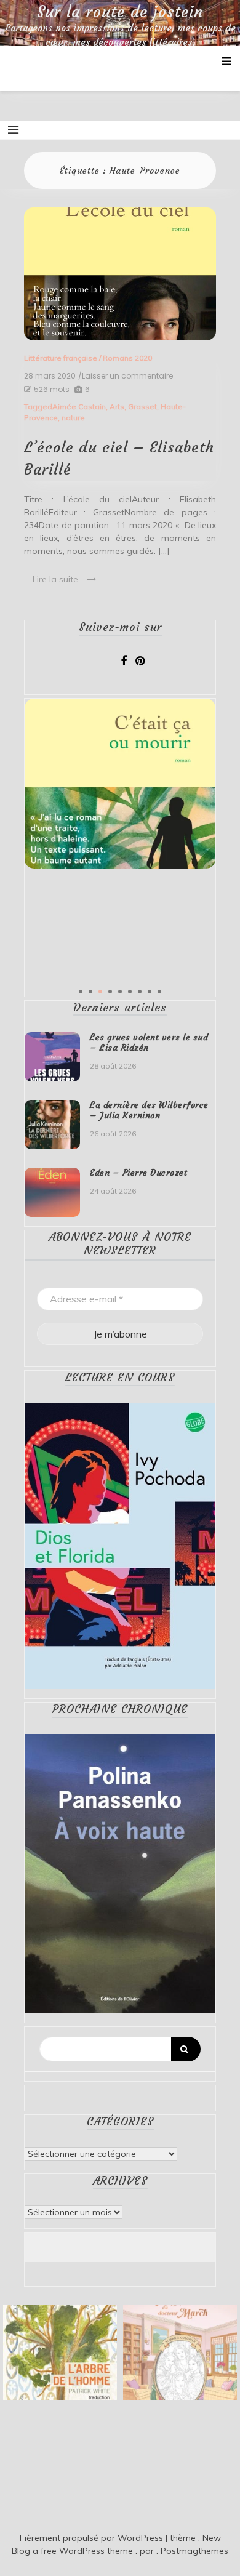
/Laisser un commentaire (126, 376)
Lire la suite (55, 579)
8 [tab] (150, 992)
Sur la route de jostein (120, 12)
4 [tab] (110, 992)
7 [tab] (140, 992)
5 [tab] (120, 992)
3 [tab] (100, 992)
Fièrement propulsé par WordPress (93, 2538)
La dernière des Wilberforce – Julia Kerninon (149, 1110)
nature (73, 418)
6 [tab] (130, 992)
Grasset (142, 407)
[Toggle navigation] (13, 130)
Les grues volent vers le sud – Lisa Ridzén (149, 1042)
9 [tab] (159, 992)
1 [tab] (81, 992)
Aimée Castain (79, 407)
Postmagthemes (194, 2551)
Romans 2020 (127, 358)
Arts (117, 407)
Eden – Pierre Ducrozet (138, 1173)
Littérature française (61, 358)
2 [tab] (90, 992)
